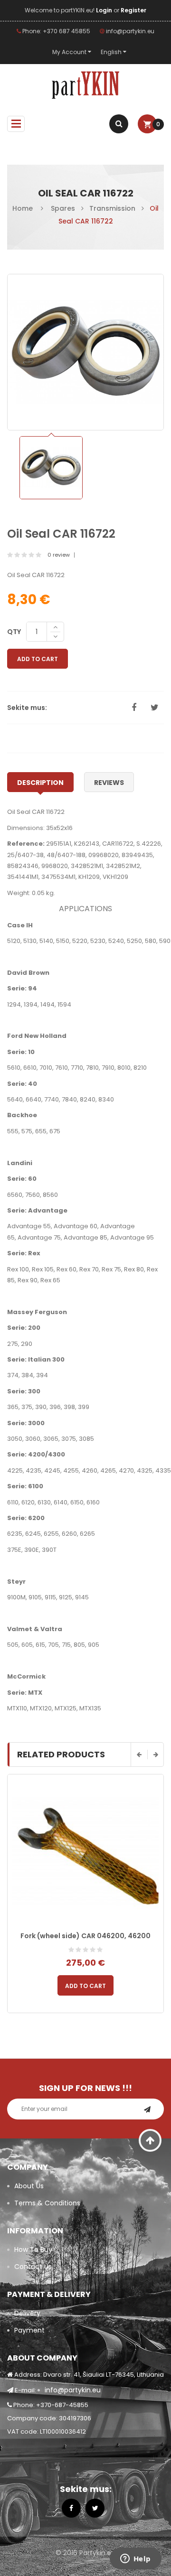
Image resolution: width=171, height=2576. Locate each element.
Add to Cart (38, 659)
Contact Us (33, 2267)
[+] (55, 627)
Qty (14, 632)
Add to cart (85, 1986)
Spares (63, 208)
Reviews (109, 783)
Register (133, 10)
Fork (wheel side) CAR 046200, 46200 (85, 1936)
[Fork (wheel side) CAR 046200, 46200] (85, 1852)
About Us (29, 2186)
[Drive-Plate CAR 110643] (51, 468)
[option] (51, 468)
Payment (29, 2330)
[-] (55, 637)
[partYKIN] (85, 85)
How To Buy (33, 2249)
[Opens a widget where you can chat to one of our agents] (135, 2559)
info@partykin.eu (129, 31)
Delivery (27, 2313)
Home (23, 208)
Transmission (112, 208)
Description (40, 783)
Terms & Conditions (47, 2203)
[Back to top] (150, 2140)
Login (105, 10)
